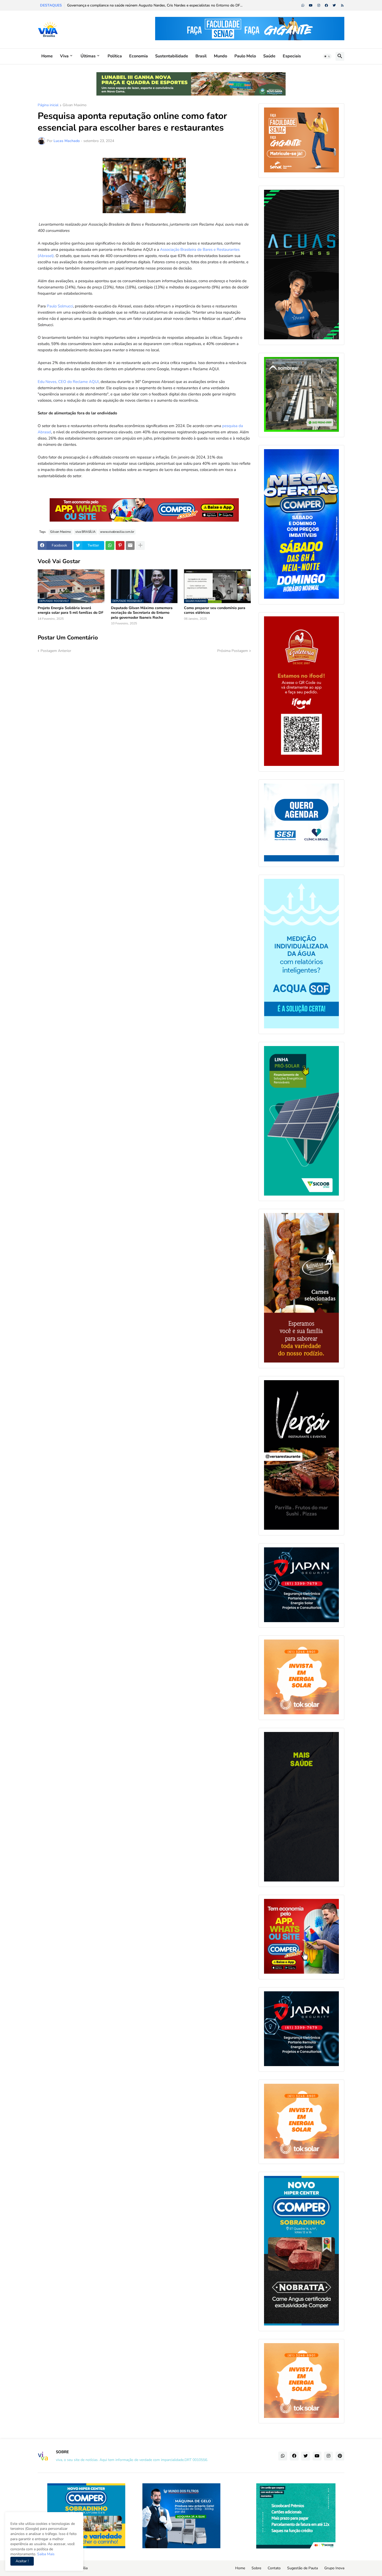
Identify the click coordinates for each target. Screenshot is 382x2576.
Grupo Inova (334, 2568)
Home (47, 56)
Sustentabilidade (172, 56)
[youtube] (311, 5)
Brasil (201, 56)
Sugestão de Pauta (302, 2568)
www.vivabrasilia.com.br (117, 532)
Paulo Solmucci (60, 306)
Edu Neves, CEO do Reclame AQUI (68, 382)
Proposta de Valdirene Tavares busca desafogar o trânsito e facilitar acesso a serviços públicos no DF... (151, 5)
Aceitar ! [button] (22, 2561)
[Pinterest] (120, 545)
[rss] (342, 5)
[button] (327, 56)
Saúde (269, 56)
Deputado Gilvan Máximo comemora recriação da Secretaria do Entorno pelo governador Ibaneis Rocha (142, 613)
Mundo (220, 56)
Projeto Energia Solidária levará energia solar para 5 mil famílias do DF (71, 610)
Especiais (292, 56)
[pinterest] (340, 2456)
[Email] (130, 545)
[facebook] (326, 5)
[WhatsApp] (110, 545)
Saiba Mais (45, 2554)
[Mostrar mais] (140, 545)
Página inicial (48, 105)
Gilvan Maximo (75, 105)
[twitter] (334, 5)
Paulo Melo (245, 56)
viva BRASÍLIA (85, 532)
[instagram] (319, 5)
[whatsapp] (303, 5)
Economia (139, 56)
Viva (64, 56)
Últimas (88, 56)
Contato (274, 2568)
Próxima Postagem (233, 651)
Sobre (256, 2568)
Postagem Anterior (56, 651)
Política (115, 56)
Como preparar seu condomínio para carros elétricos (215, 610)
